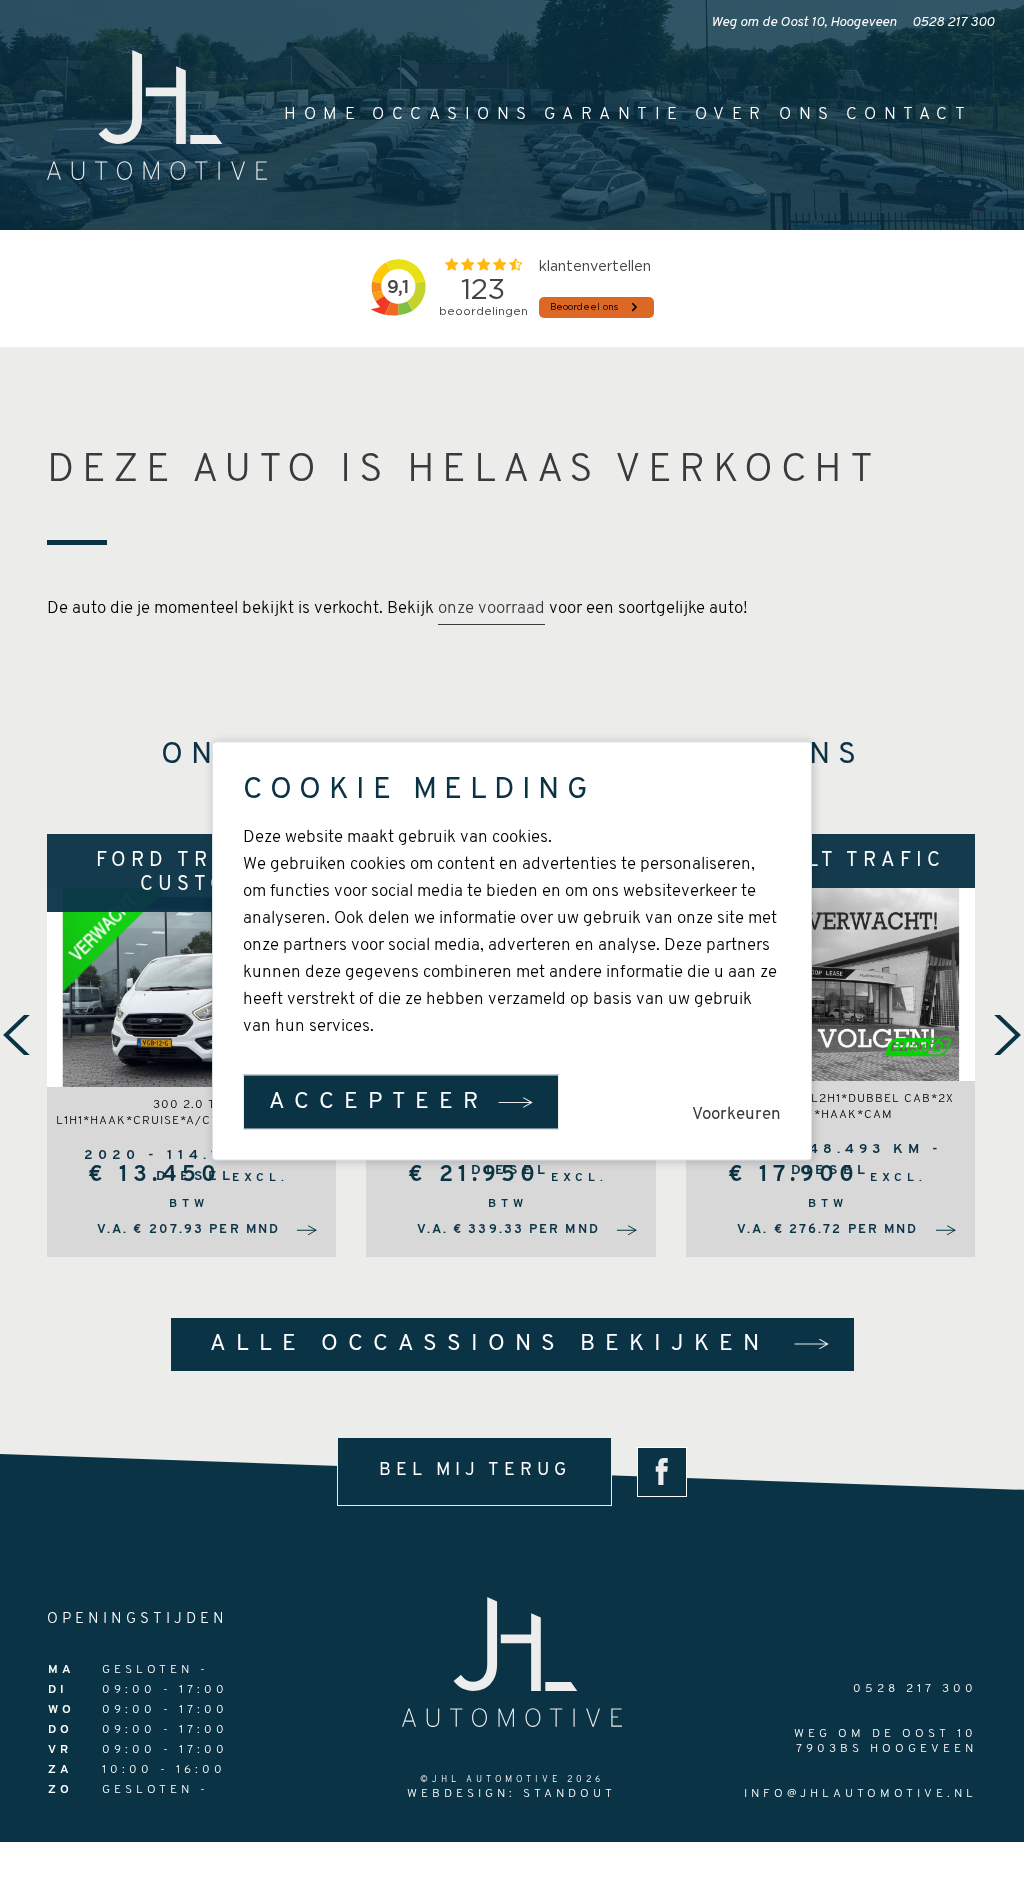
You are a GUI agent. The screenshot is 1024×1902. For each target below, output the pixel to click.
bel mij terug (475, 1471)
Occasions (453, 114)
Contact (909, 114)
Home (323, 114)
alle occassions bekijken (489, 1344)
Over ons (765, 114)
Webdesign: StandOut (511, 1794)
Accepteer (378, 1102)
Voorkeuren (736, 1114)
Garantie (614, 114)
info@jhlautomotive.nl (860, 1794)
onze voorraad (491, 608)
